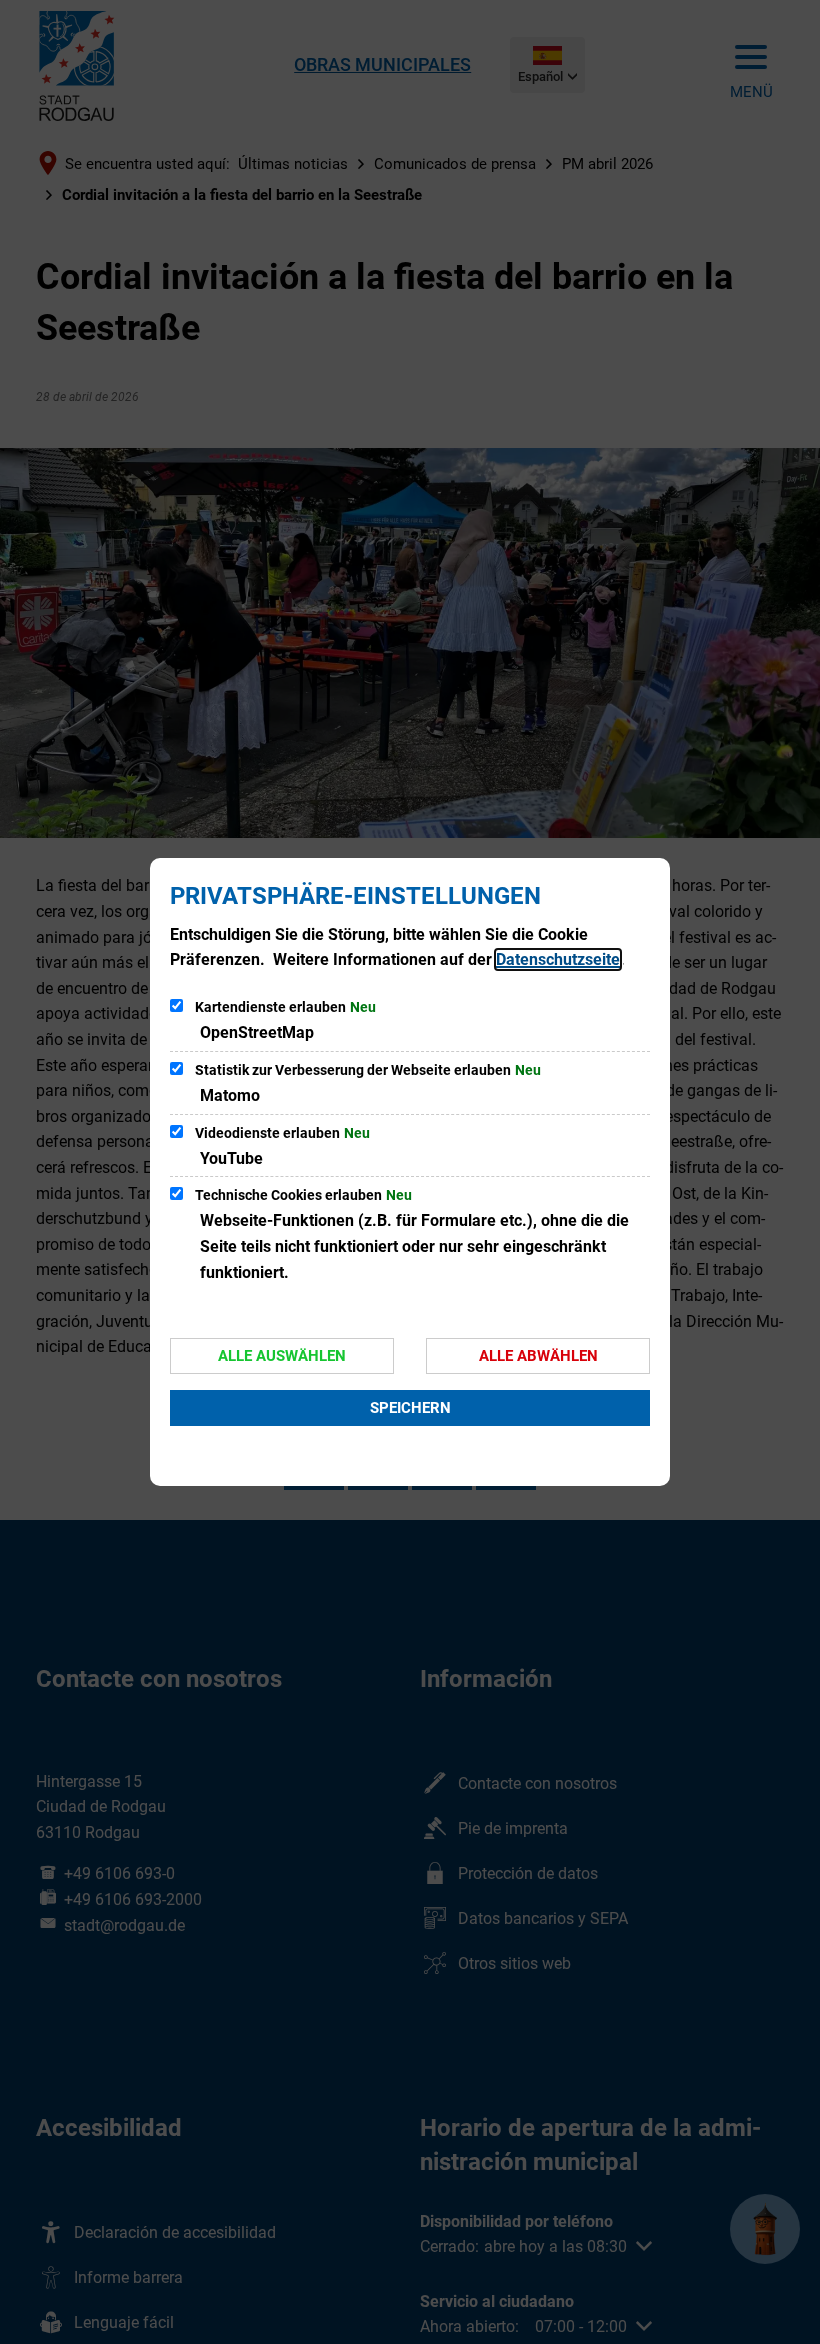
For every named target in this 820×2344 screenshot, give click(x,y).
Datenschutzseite (558, 959)
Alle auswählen (282, 1356)
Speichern (410, 1408)
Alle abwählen (538, 1356)
